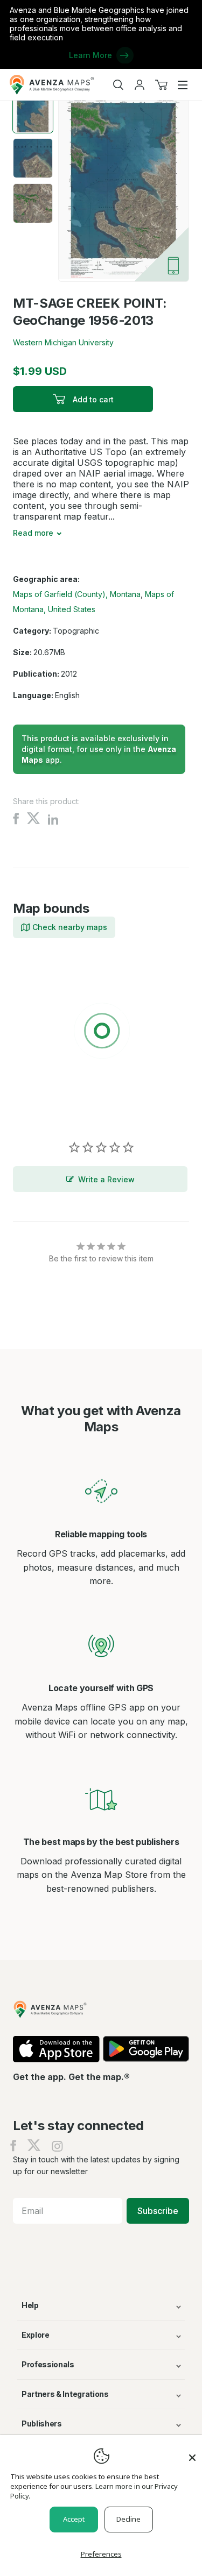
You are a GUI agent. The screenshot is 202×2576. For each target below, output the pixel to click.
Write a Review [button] (106, 1179)
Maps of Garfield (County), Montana (77, 594)
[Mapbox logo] (40, 1109)
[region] (101, 1033)
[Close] (192, 2452)
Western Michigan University (63, 342)
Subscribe (158, 2211)
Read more (33, 533)
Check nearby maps (70, 927)
